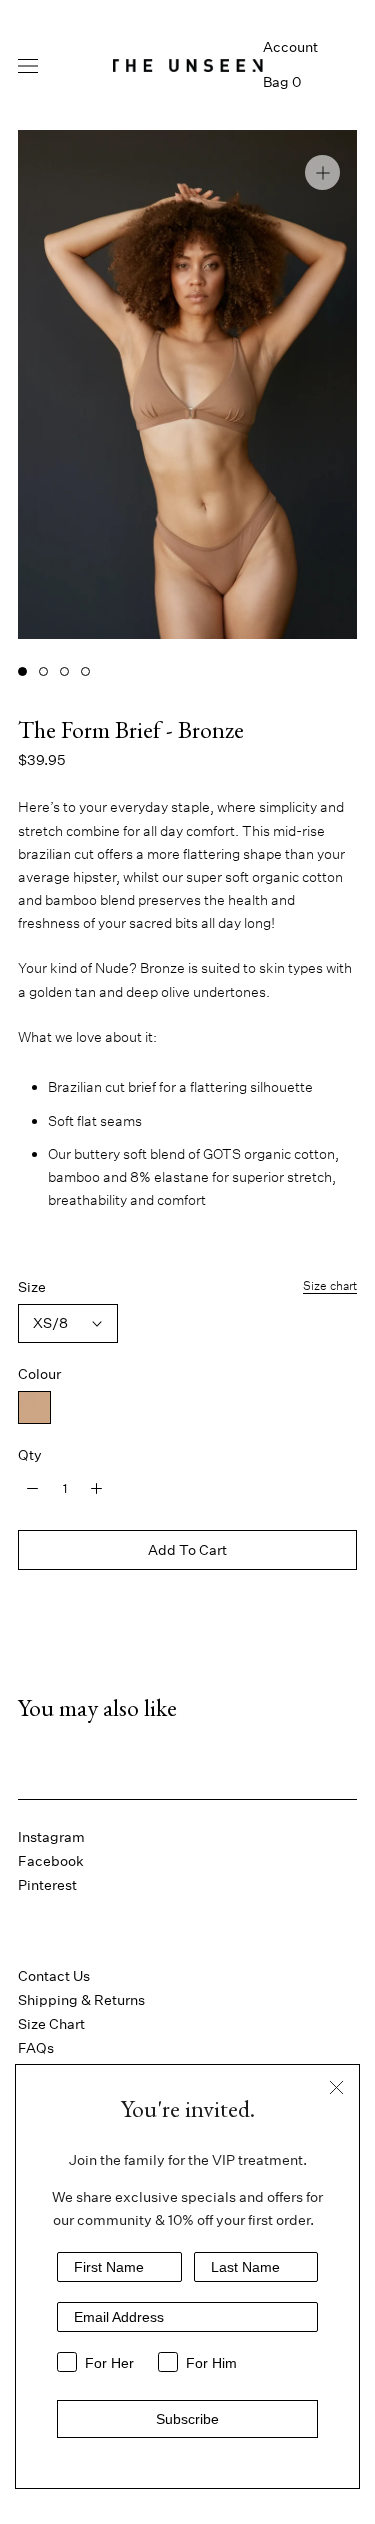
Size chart (330, 1285)
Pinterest (47, 1885)
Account (290, 47)
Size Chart (51, 2024)
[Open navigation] (28, 64)
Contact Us (54, 1976)
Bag (282, 82)
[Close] (336, 2087)
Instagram (51, 1837)
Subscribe (187, 2419)
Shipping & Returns (81, 2000)
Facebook (51, 1861)
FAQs (36, 2048)
